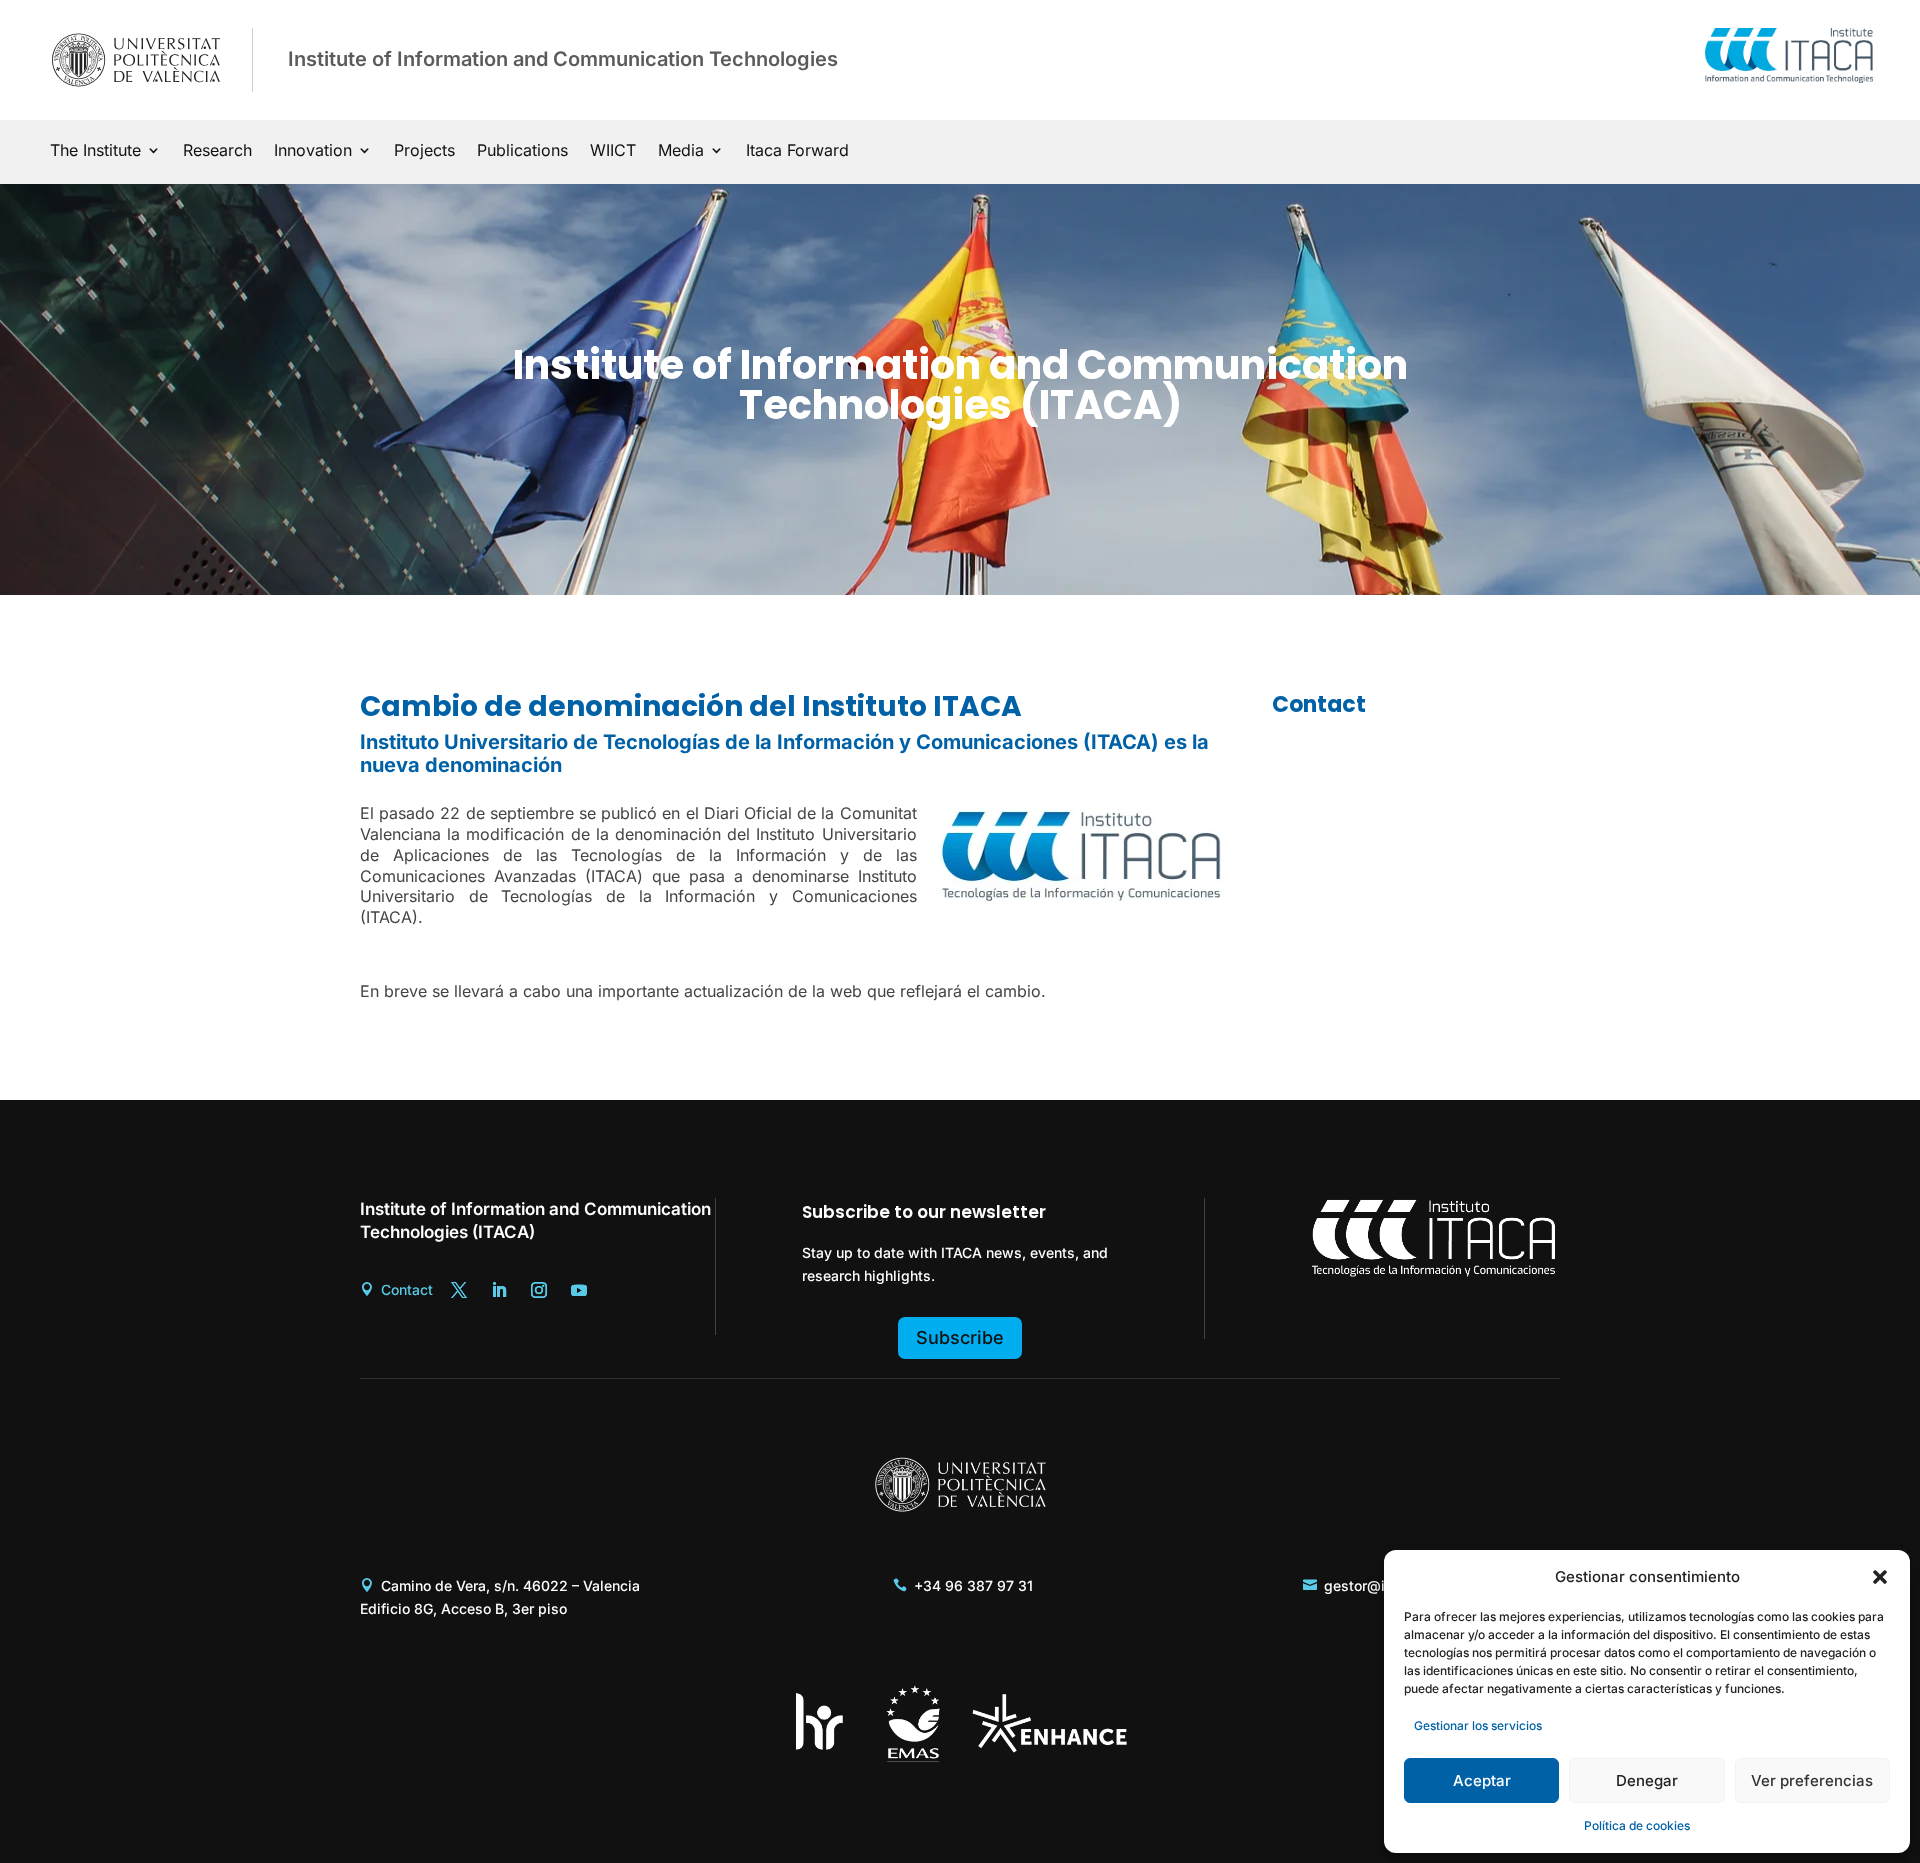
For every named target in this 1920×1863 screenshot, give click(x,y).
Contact (407, 1289)
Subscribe (960, 1337)
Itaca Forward (797, 151)
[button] (1880, 1577)
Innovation (313, 151)
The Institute (95, 151)
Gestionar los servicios (1478, 1725)
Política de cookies (1637, 1825)
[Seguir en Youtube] (579, 1290)
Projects (424, 151)
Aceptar (1482, 1780)
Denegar (1647, 1780)
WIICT (613, 151)
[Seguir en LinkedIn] (499, 1290)
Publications (522, 151)
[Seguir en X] (459, 1290)
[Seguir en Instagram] (539, 1290)
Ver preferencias (1812, 1780)
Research (217, 151)
